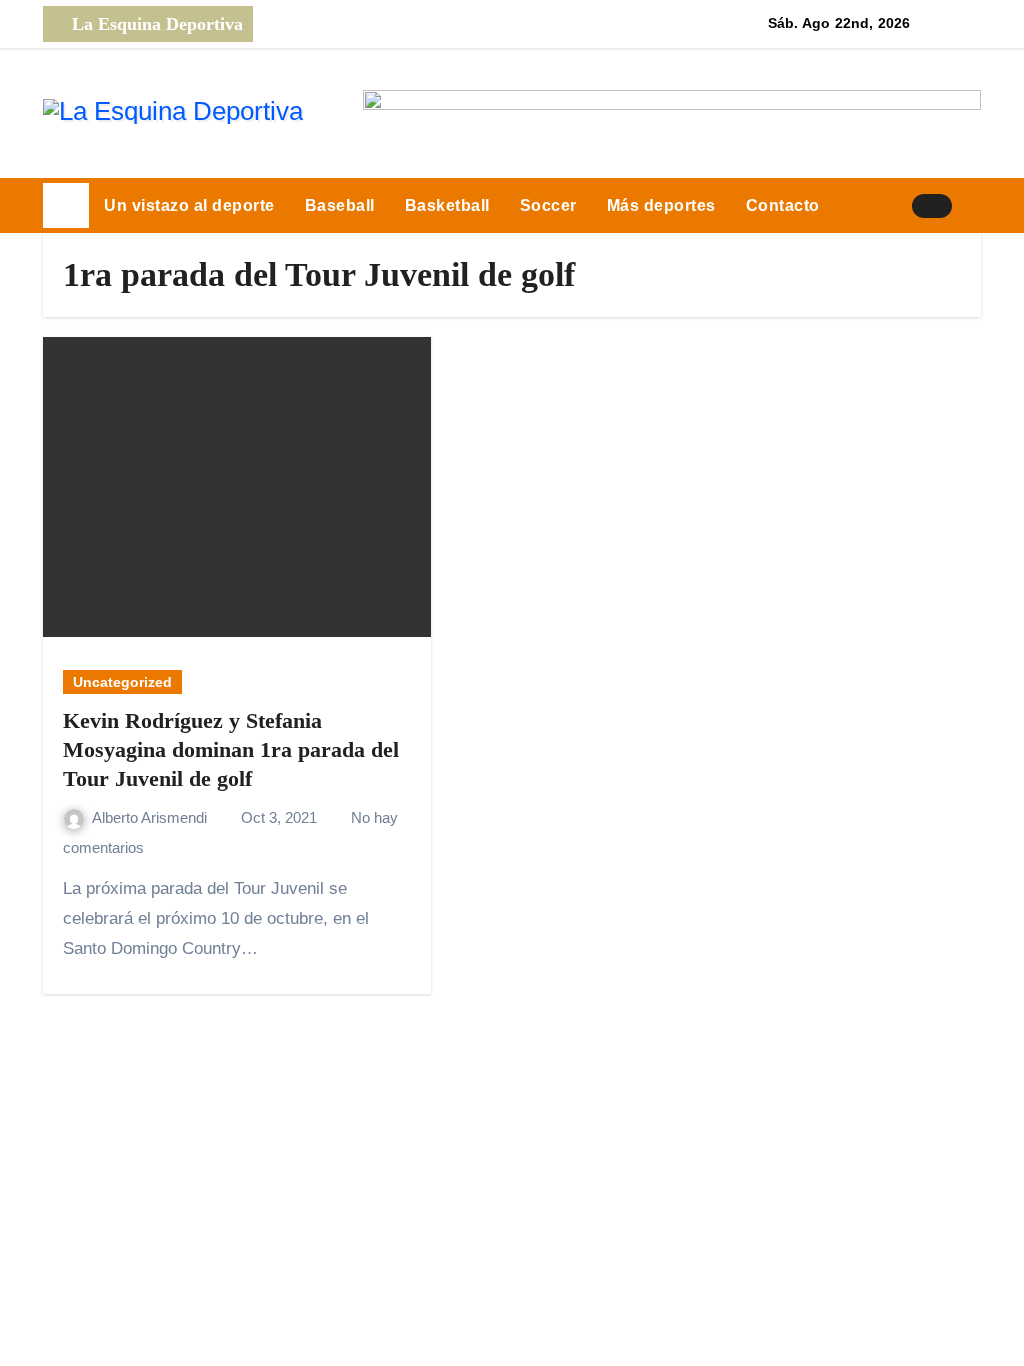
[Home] (66, 206)
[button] (974, 206)
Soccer (548, 205)
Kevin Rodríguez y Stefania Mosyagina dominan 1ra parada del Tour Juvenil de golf (231, 749)
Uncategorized (122, 682)
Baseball (340, 205)
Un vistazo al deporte (189, 205)
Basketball (447, 205)
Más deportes (661, 205)
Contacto (783, 205)
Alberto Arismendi (151, 817)
